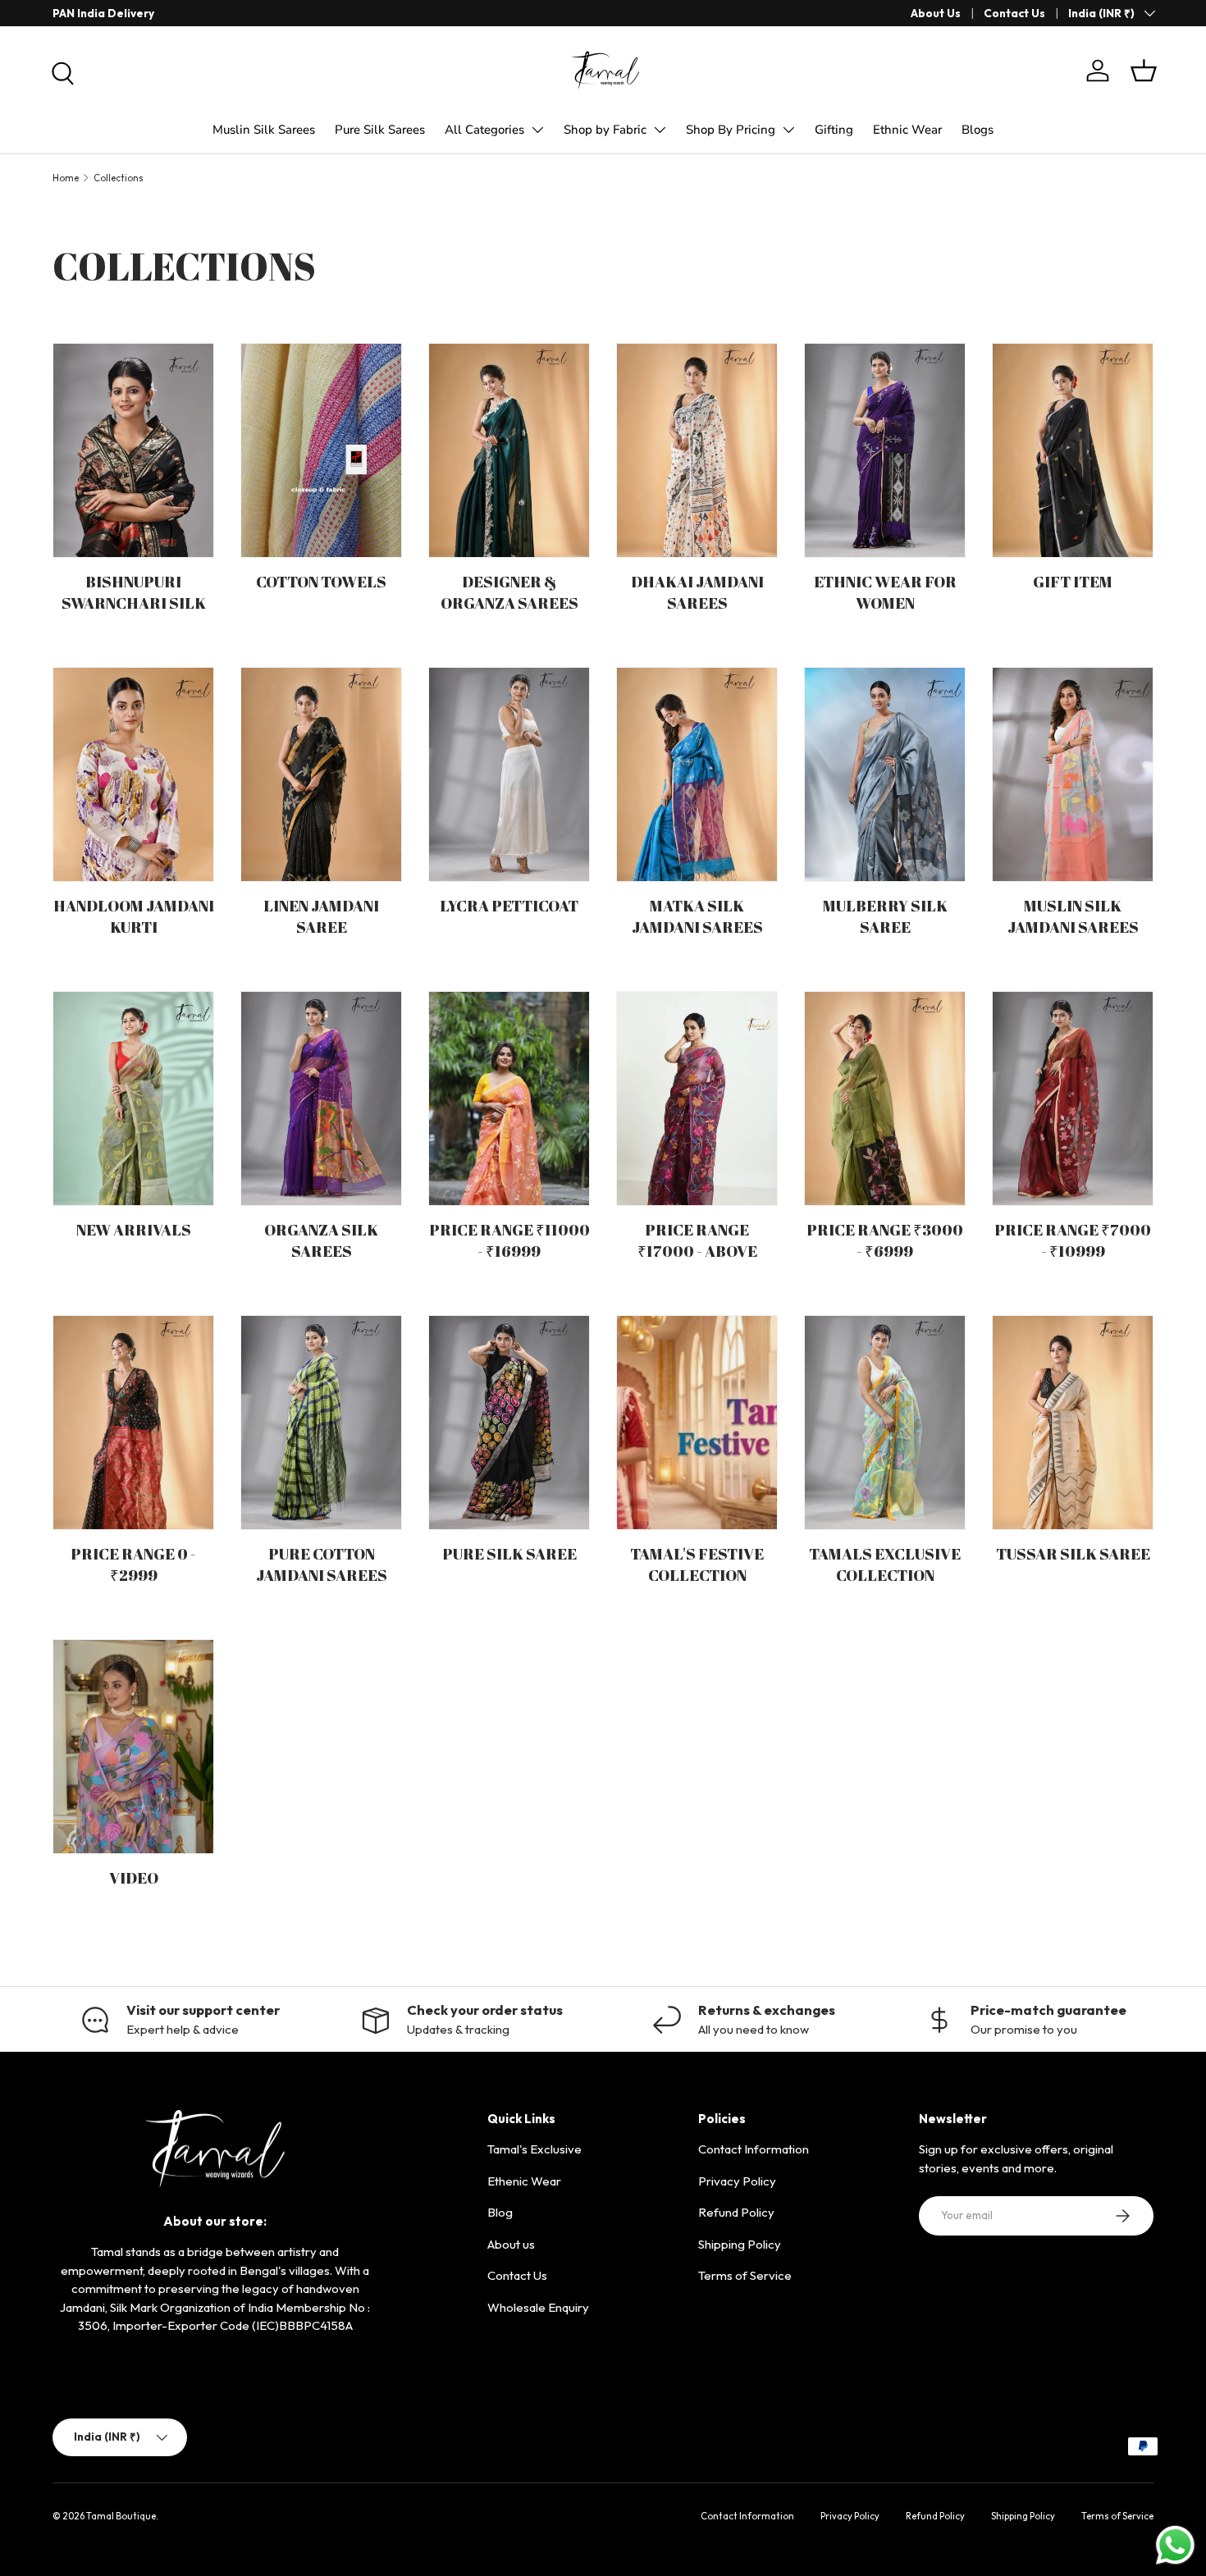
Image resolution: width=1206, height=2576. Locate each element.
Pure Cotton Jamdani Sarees (322, 1565)
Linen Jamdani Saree (321, 917)
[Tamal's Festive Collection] (697, 1423)
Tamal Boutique (121, 2516)
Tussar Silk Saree (1073, 1554)
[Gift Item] (1073, 450)
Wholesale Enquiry (538, 2307)
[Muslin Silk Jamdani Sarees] (1073, 774)
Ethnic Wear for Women (885, 593)
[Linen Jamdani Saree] (321, 774)
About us (511, 2244)
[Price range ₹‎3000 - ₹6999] (885, 1098)
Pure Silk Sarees (380, 130)
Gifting (834, 130)
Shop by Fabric (605, 130)
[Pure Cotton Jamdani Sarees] (321, 1423)
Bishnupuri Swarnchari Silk (134, 593)
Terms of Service (745, 2275)
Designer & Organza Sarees (509, 593)
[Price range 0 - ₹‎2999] (133, 1423)
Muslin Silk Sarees (264, 130)
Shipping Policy (740, 2244)
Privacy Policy (737, 2181)
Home (66, 178)
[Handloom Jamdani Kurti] (133, 774)
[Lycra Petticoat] (509, 774)
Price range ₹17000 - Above (697, 1241)
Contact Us (1014, 13)
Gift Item (1073, 582)
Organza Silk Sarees (321, 1241)
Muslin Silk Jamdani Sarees (1073, 917)
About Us (936, 13)
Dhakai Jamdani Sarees (697, 593)
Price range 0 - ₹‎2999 (133, 1565)
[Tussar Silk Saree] (1073, 1423)
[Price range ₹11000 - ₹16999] (509, 1098)
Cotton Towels (321, 582)
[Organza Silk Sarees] (321, 1098)
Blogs (978, 130)
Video (134, 1878)
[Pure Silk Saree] (509, 1423)
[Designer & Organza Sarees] (509, 450)
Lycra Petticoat (509, 906)
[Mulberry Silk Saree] (885, 774)
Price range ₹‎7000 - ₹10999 (1073, 1241)
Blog (500, 2212)
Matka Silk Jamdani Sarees (697, 917)
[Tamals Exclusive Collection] (885, 1423)
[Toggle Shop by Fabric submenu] (660, 130)
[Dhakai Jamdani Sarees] (697, 450)
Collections (119, 178)
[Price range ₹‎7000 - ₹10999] (1073, 1098)
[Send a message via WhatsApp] (1175, 2545)
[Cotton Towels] (321, 450)
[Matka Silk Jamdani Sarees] (697, 774)
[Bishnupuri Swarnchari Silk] (133, 450)
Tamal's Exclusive (534, 2149)
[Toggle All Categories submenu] (537, 130)
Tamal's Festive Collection (697, 1565)
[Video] (133, 1747)
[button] (1144, 71)
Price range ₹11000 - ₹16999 (509, 1241)
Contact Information (754, 2149)
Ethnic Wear (907, 130)
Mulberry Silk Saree (885, 917)
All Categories (484, 130)
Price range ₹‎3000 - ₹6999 (885, 1241)
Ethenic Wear (524, 2181)
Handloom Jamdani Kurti (134, 917)
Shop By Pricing (731, 130)
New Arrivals (134, 1230)
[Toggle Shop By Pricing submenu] (788, 130)
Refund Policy (736, 2212)
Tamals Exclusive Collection (885, 1565)
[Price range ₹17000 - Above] (697, 1098)
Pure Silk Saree (509, 1554)
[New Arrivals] (133, 1098)
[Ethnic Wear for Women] (885, 450)
